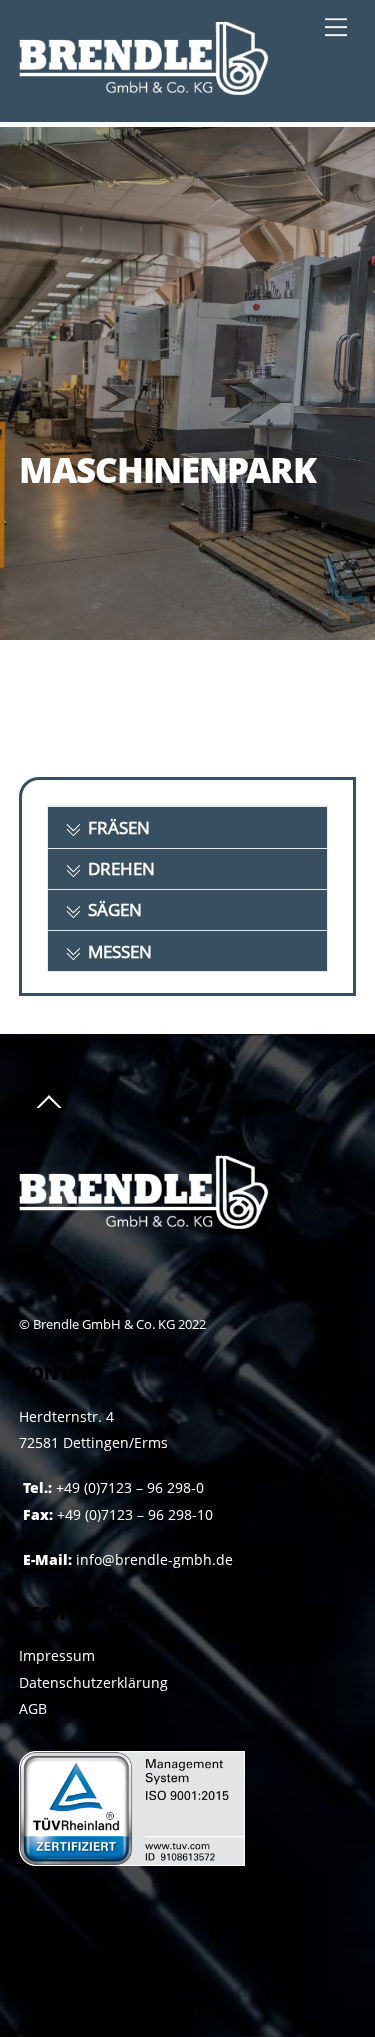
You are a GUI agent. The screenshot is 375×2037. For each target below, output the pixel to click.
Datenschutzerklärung (93, 1682)
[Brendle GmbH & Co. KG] (144, 85)
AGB (33, 1708)
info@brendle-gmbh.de (154, 1559)
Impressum (57, 1655)
